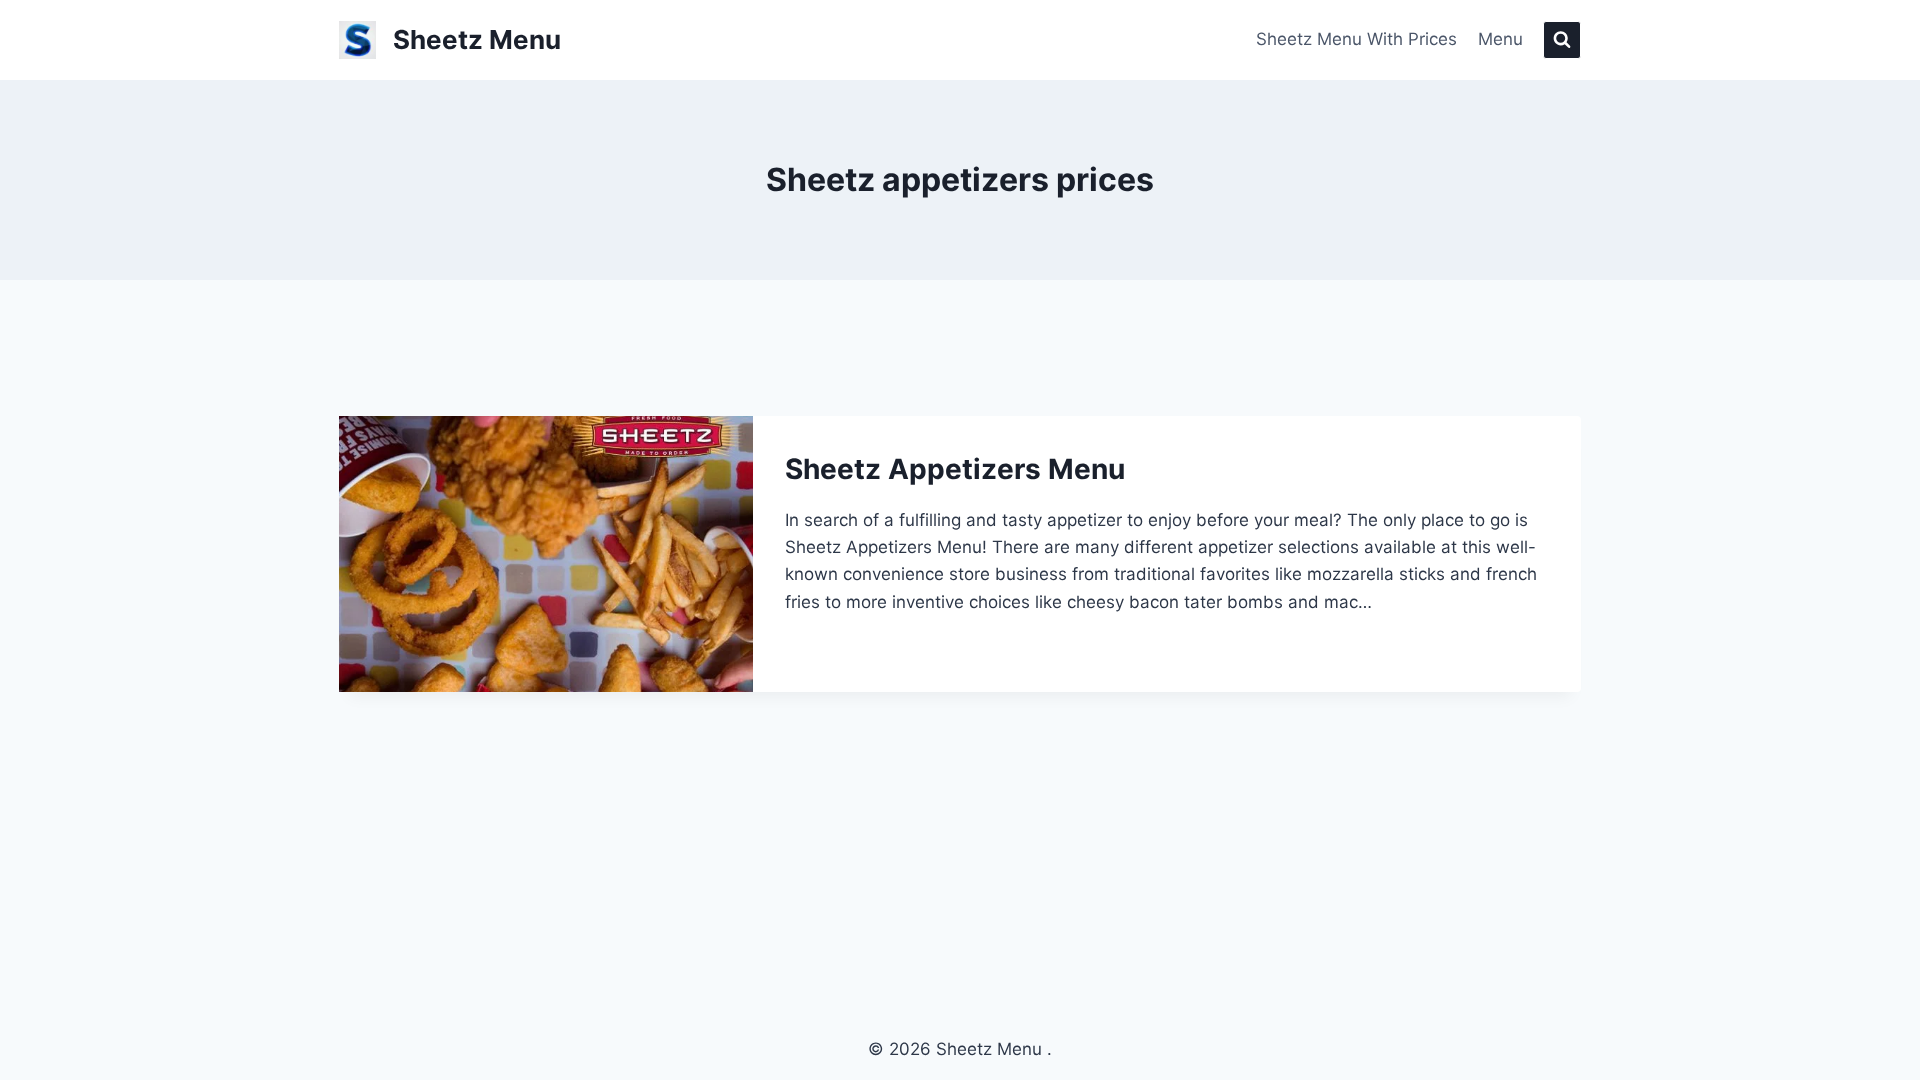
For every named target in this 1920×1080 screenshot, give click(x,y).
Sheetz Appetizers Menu (955, 469)
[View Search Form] (1562, 40)
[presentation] (546, 554)
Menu (1500, 39)
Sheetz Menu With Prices (1356, 39)
